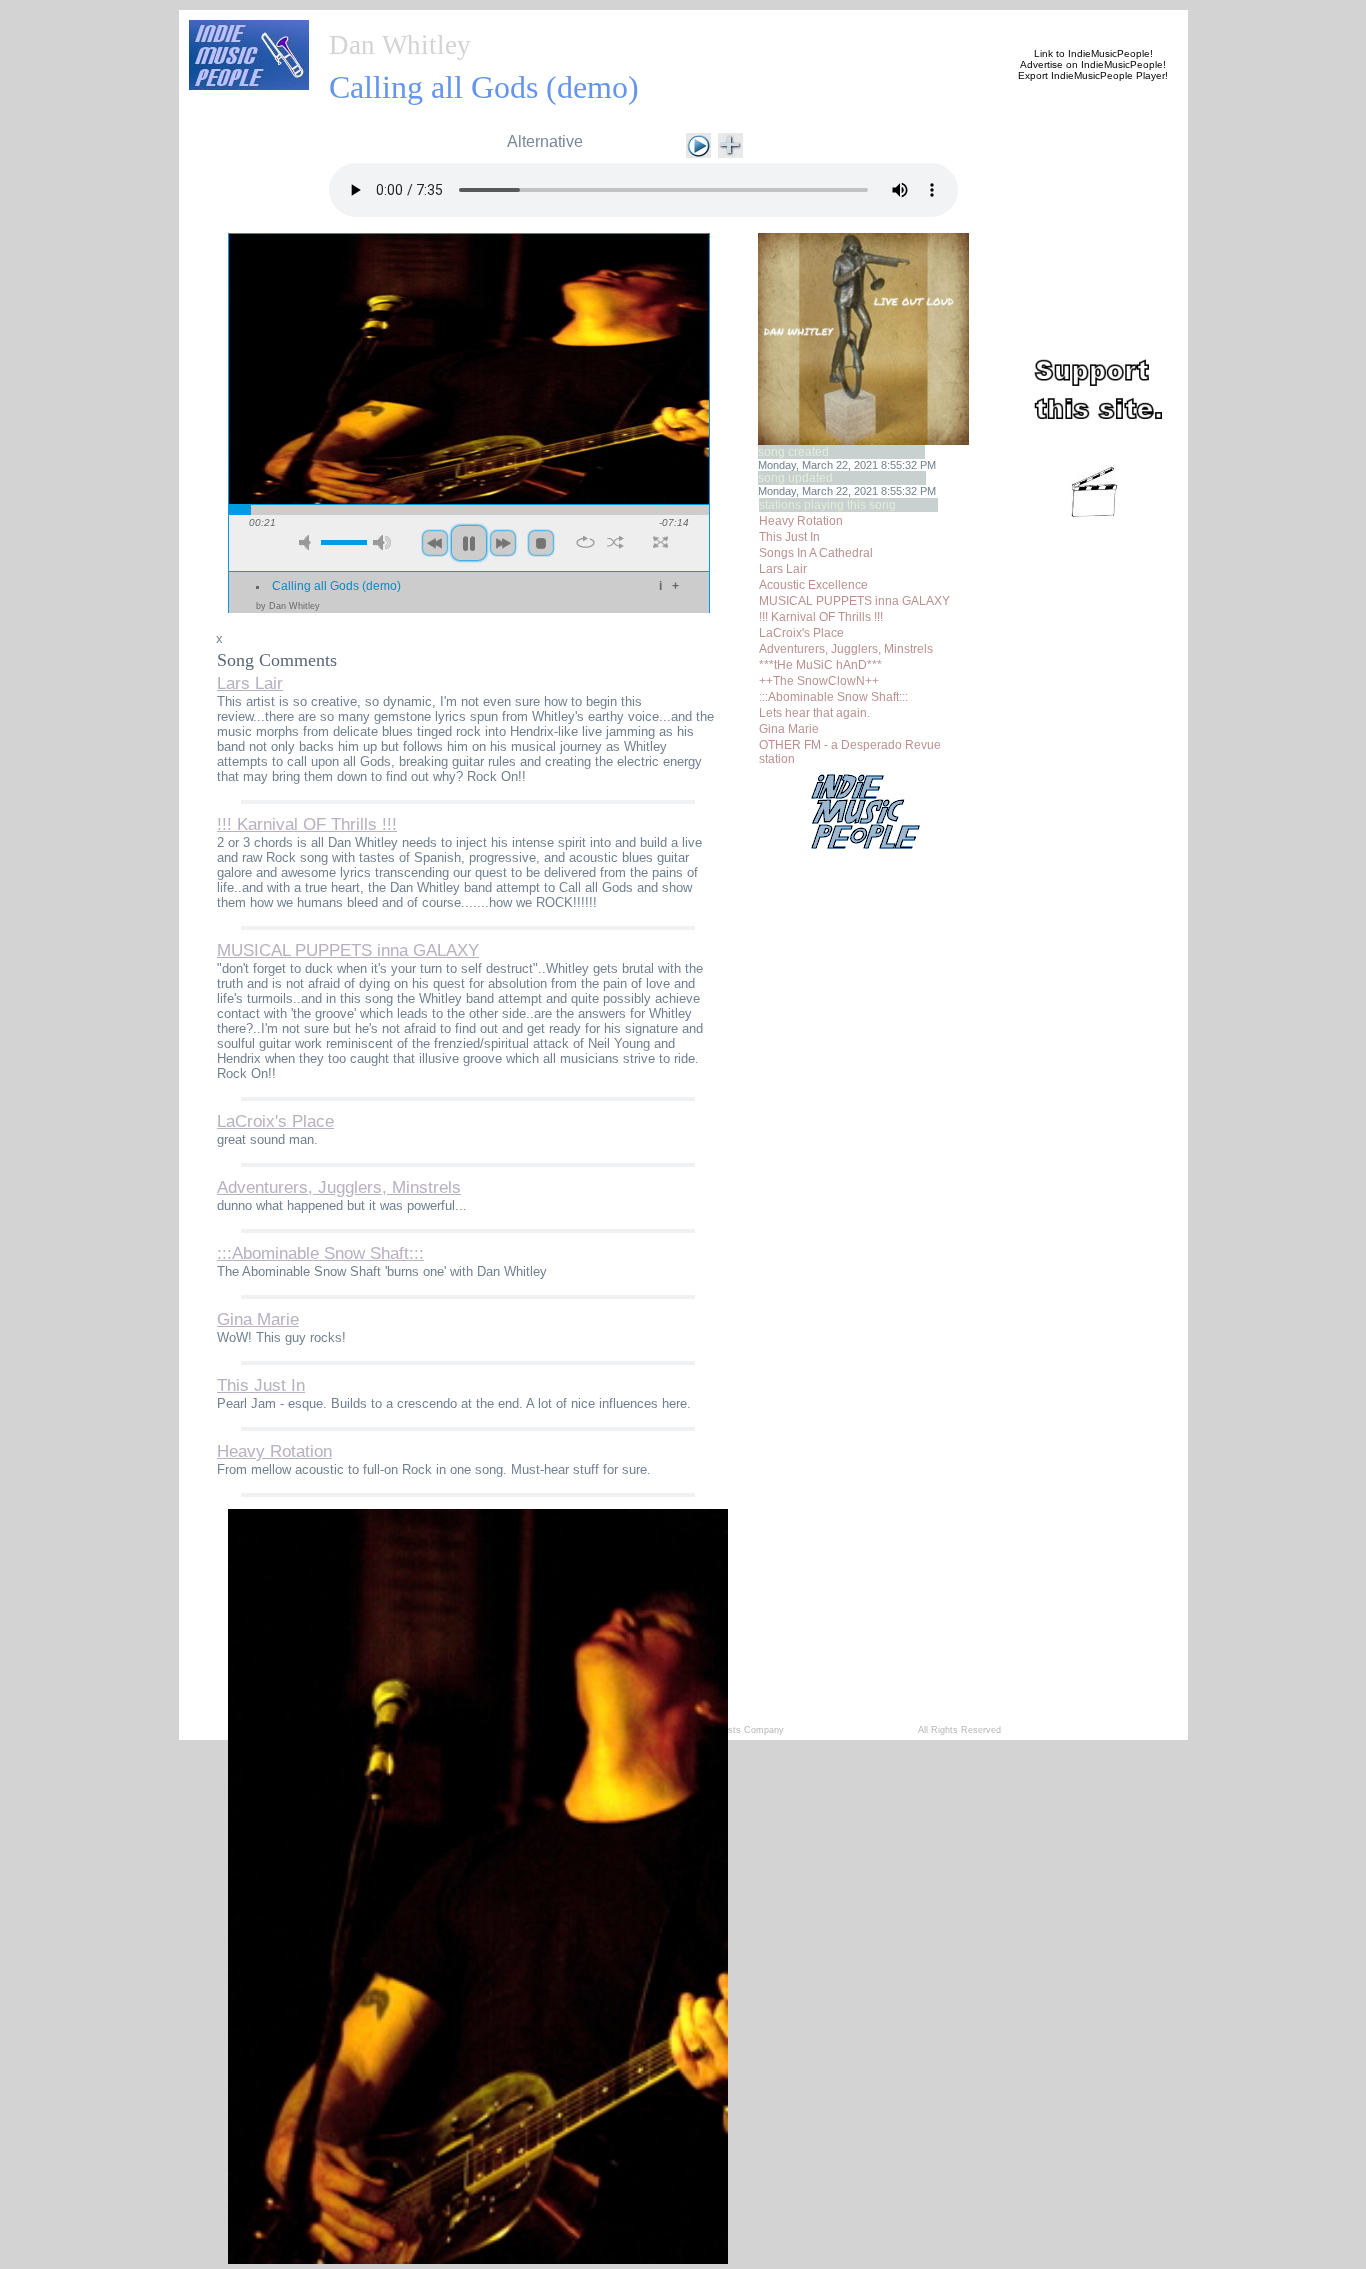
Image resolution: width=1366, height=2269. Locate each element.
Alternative (545, 141)
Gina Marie (789, 729)
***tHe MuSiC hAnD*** (820, 665)
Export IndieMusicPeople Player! (1093, 75)
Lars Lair (783, 569)
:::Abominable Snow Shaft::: (833, 697)
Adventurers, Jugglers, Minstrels (846, 649)
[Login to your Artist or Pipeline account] (555, 22)
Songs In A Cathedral (816, 553)
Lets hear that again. (814, 713)
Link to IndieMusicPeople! (1093, 53)
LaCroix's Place (801, 633)
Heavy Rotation (801, 521)
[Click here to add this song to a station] (730, 143)
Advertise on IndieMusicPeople (1091, 64)
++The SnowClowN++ (819, 681)
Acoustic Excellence (813, 585)
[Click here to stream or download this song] (698, 143)
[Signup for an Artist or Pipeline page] (459, 22)
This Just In (789, 537)
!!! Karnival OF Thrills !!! (821, 617)
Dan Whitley (400, 45)
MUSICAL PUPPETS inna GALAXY (854, 601)
